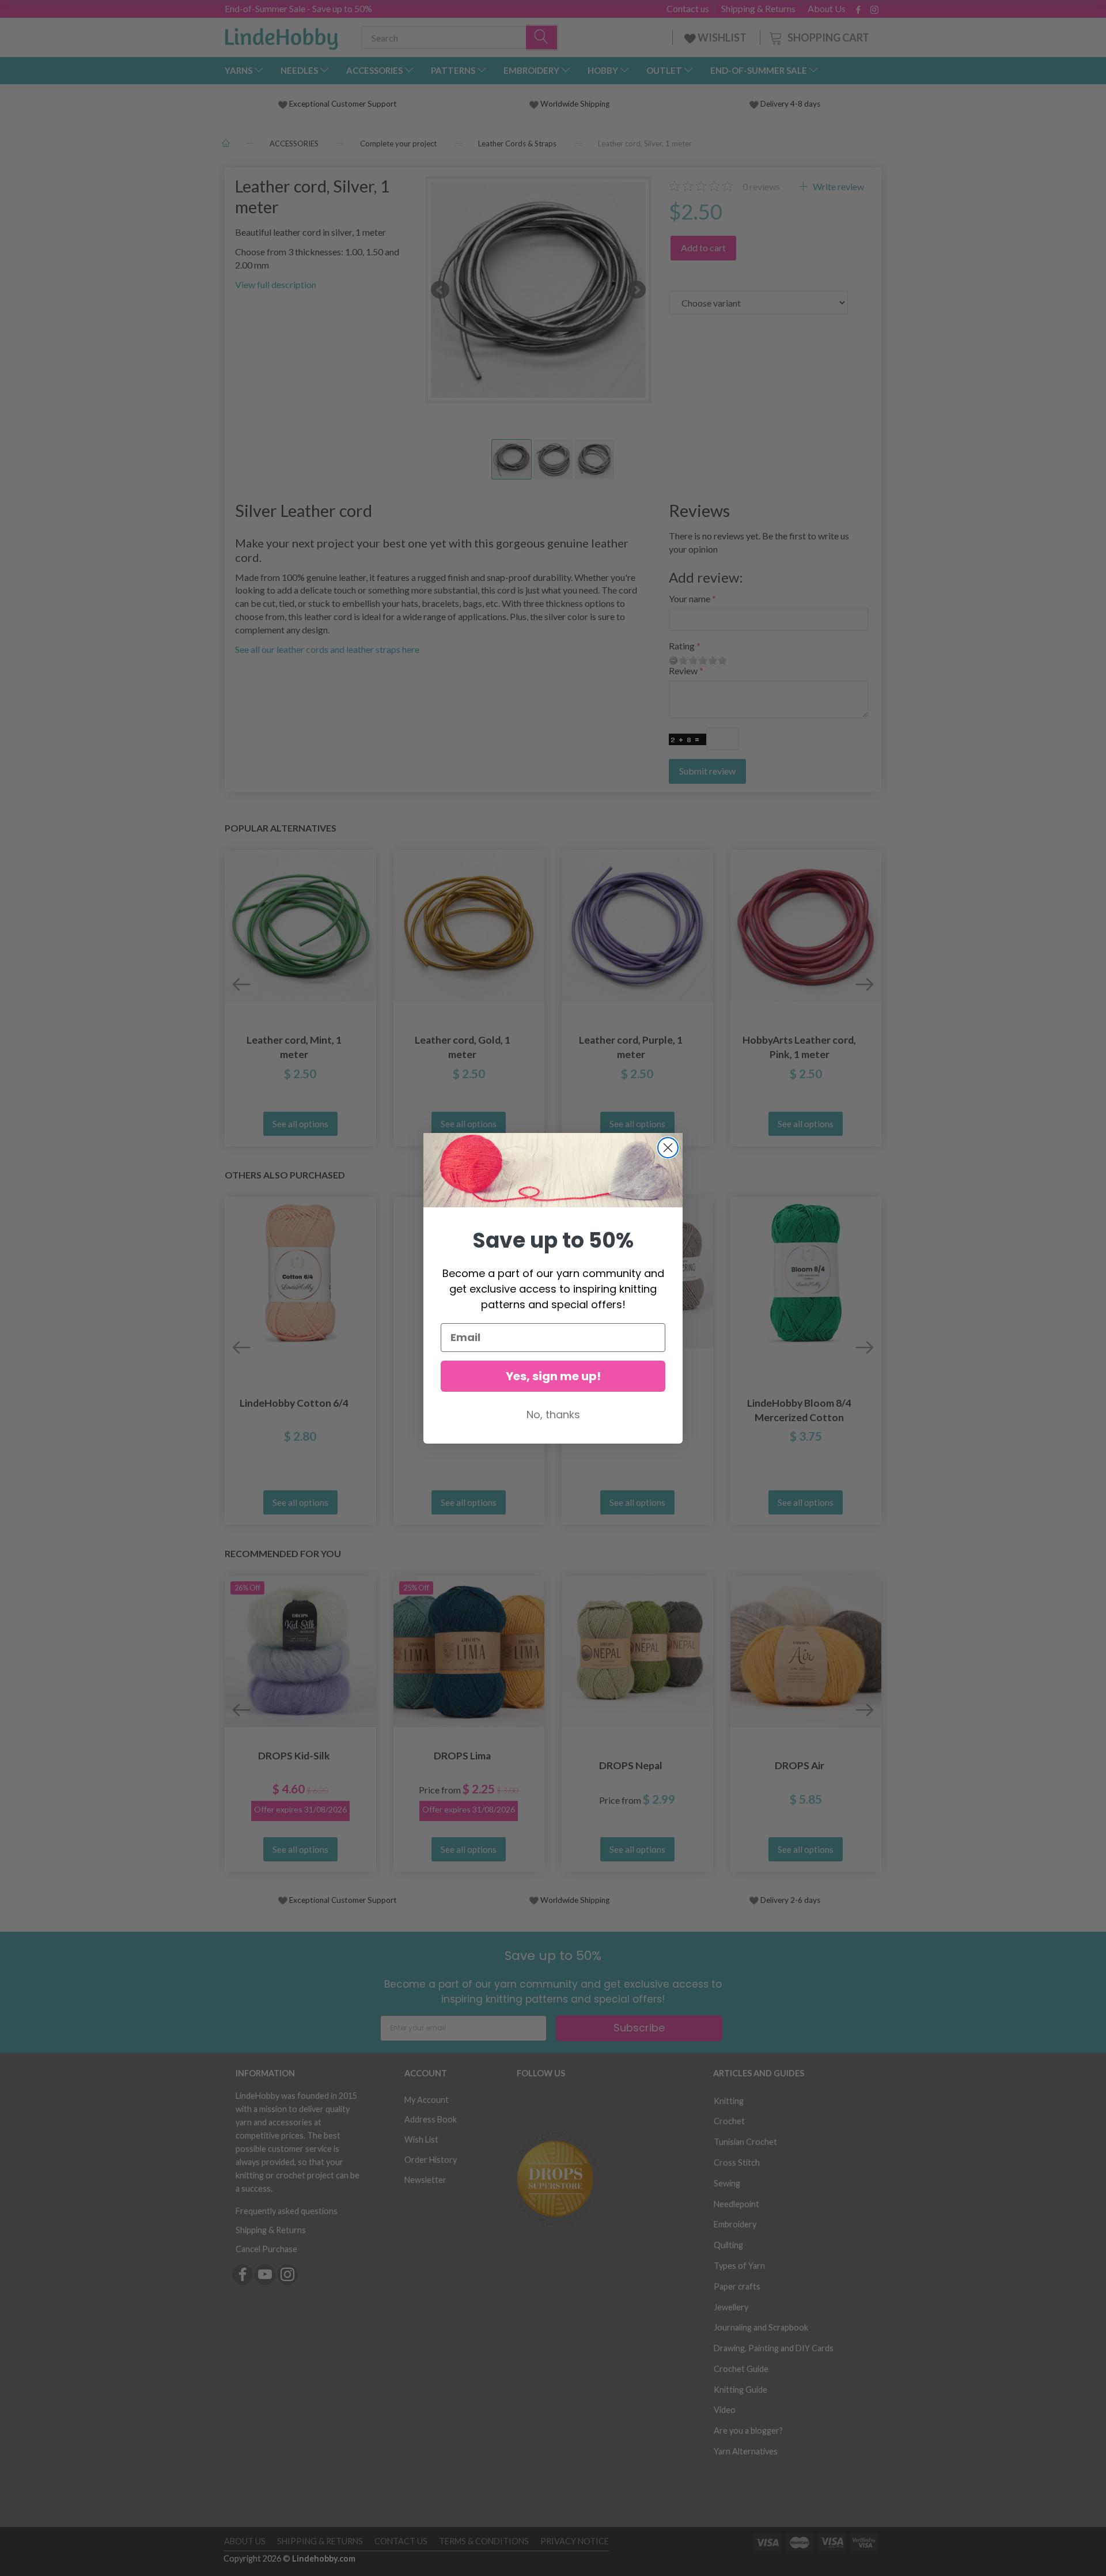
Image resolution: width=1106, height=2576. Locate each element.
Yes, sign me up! (553, 1376)
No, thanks (553, 1414)
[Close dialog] (668, 1148)
